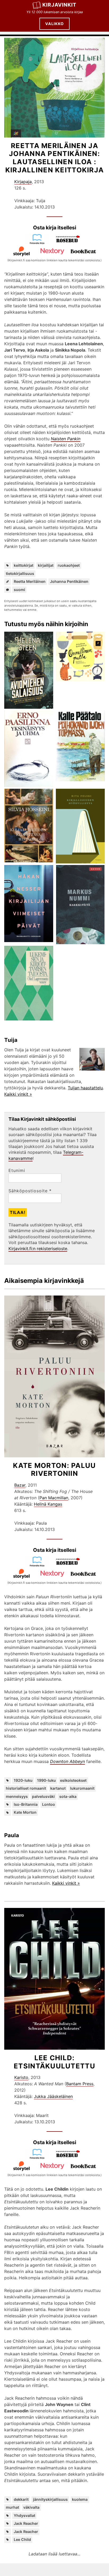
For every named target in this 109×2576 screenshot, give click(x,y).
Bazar (20, 1485)
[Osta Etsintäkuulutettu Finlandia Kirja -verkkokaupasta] (39, 2158)
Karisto (21, 2077)
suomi (19, 590)
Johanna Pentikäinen (69, 581)
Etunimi (17, 1170)
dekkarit (21, 2499)
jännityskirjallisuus (50, 2499)
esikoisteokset (73, 1780)
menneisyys (17, 1796)
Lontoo (49, 1804)
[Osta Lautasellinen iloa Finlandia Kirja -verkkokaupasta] (39, 243)
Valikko (54, 24)
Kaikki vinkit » (18, 1094)
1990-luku (46, 1780)
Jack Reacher (26, 2523)
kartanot (58, 1788)
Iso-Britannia (26, 1804)
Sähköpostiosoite (30, 1191)
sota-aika (68, 1796)
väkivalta (31, 2507)
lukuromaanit (82, 1788)
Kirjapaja (23, 182)
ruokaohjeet (69, 565)
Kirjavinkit (59, 5)
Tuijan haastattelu (85, 1088)
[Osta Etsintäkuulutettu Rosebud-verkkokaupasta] (70, 2158)
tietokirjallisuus (20, 573)
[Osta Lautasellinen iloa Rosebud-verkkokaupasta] (70, 243)
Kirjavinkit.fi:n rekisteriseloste (38, 1249)
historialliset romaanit (26, 1788)
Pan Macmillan (54, 1498)
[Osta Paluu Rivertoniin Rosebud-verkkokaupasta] (70, 1565)
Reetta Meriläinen (30, 581)
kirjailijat (46, 565)
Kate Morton (25, 1812)
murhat (12, 2507)
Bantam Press (80, 2084)
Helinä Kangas (48, 1504)
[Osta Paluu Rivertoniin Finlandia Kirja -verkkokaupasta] (39, 1565)
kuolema (80, 2499)
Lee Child (22, 2539)
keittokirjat (24, 565)
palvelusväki (43, 1796)
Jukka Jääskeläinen (53, 2096)
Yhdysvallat (24, 2515)
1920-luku (23, 1780)
